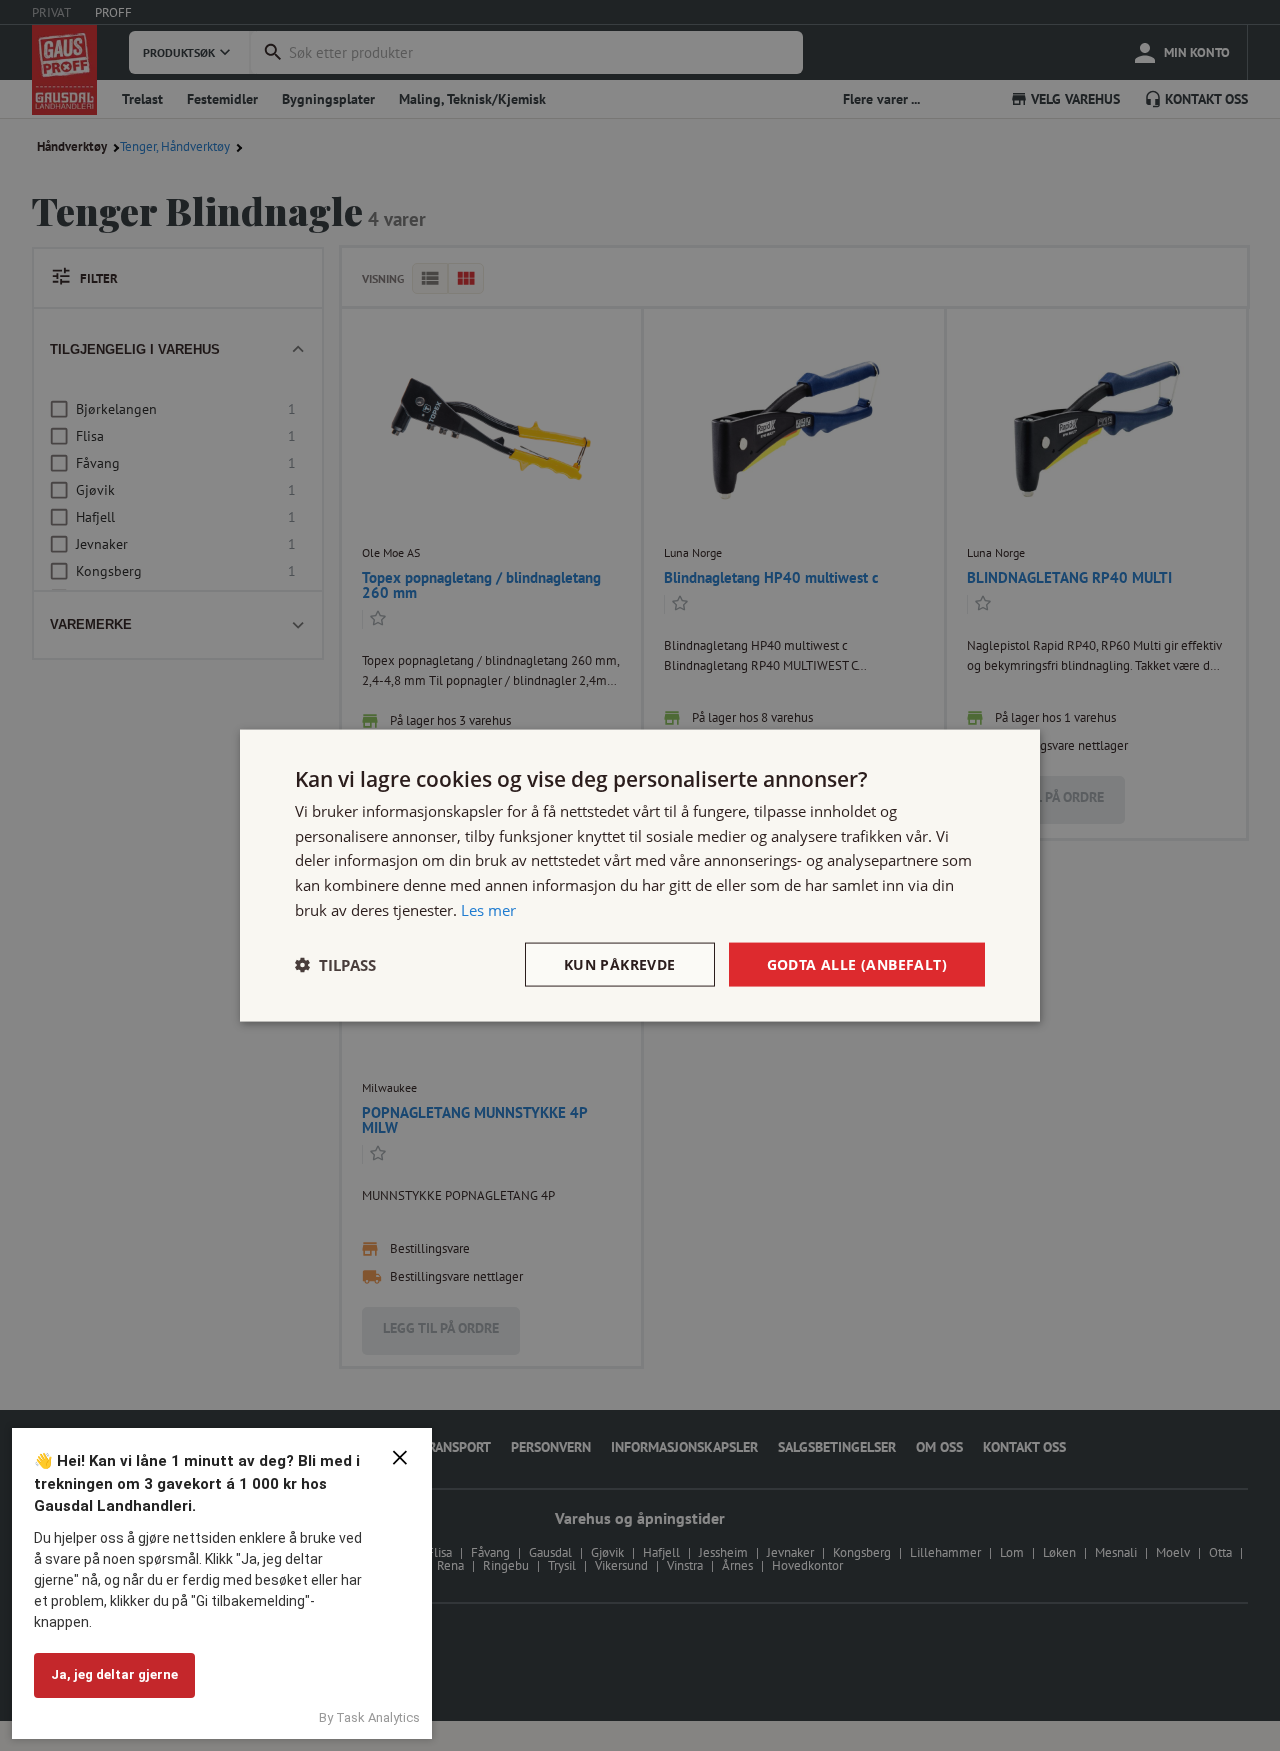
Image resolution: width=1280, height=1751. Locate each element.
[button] (335, 965)
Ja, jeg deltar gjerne (114, 1674)
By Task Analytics (369, 1717)
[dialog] (640, 875)
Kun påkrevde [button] (620, 963)
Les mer (488, 909)
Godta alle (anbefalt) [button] (857, 963)
